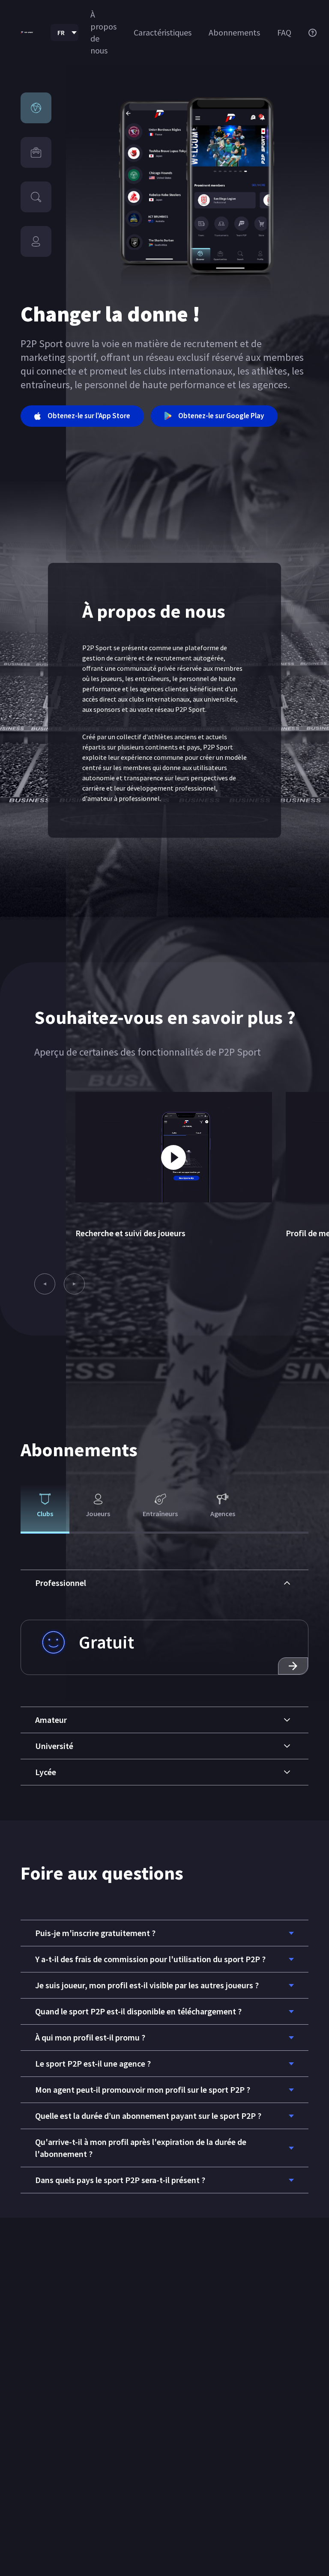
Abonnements (234, 32)
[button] (164, 1583)
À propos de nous (103, 32)
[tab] (45, 1509)
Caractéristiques (163, 32)
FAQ (284, 32)
